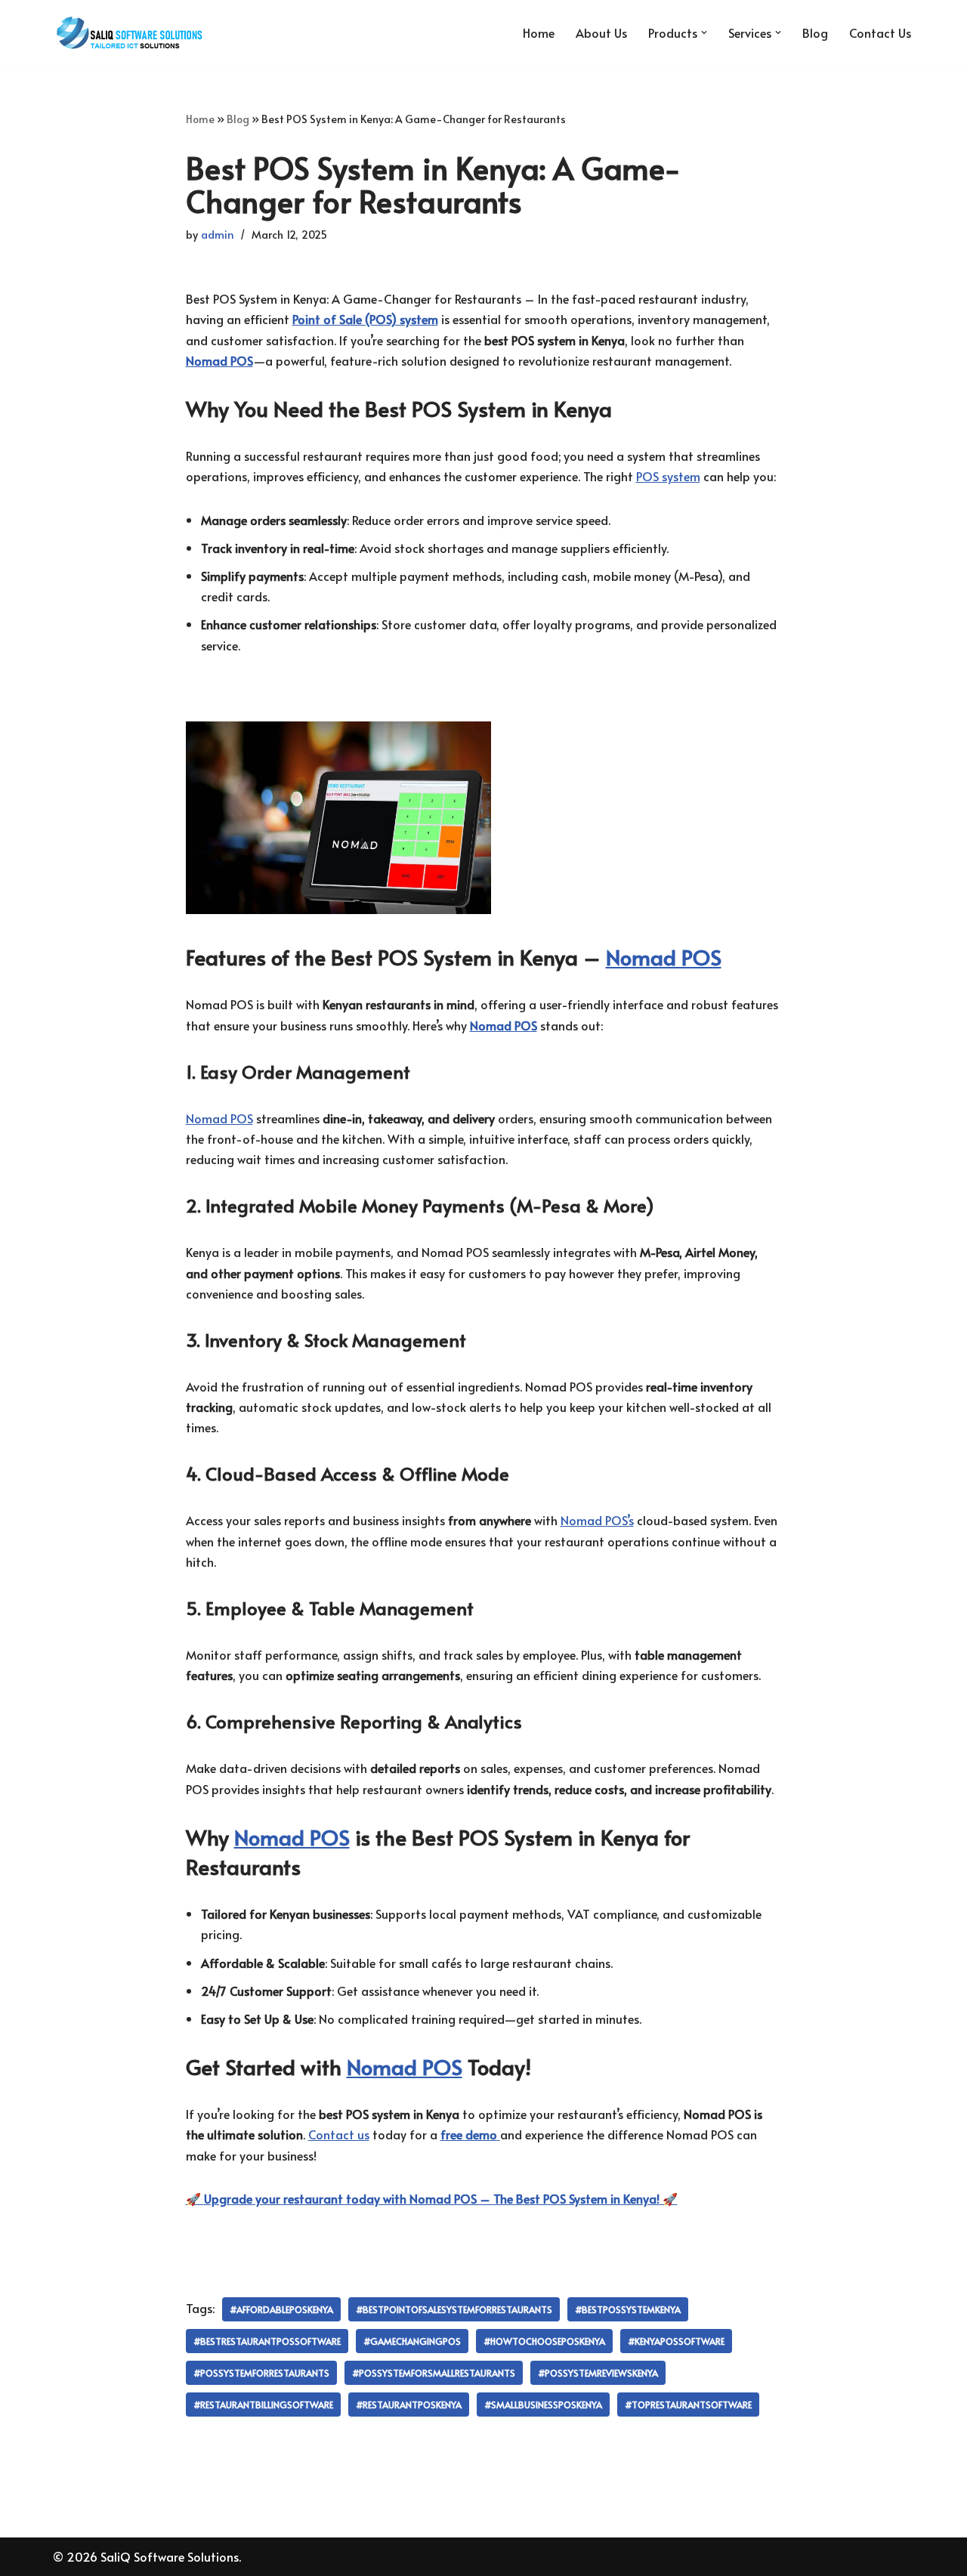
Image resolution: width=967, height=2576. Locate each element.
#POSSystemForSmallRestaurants (434, 2373)
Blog (815, 32)
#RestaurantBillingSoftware (263, 2405)
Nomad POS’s (597, 1520)
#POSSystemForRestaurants (261, 2373)
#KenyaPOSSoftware (676, 2341)
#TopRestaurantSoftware (688, 2405)
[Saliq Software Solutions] (128, 32)
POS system (668, 476)
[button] (704, 32)
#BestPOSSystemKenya (628, 2309)
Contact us (339, 2134)
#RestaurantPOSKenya (409, 2405)
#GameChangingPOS (412, 2341)
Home (539, 32)
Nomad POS (664, 957)
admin (218, 234)
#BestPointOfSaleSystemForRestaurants (454, 2309)
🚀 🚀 (432, 2198)
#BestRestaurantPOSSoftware (267, 2341)
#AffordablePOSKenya (281, 2309)
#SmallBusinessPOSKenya (543, 2405)
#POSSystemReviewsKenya (598, 2373)
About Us (601, 32)
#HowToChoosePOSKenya (544, 2341)
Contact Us (880, 32)
